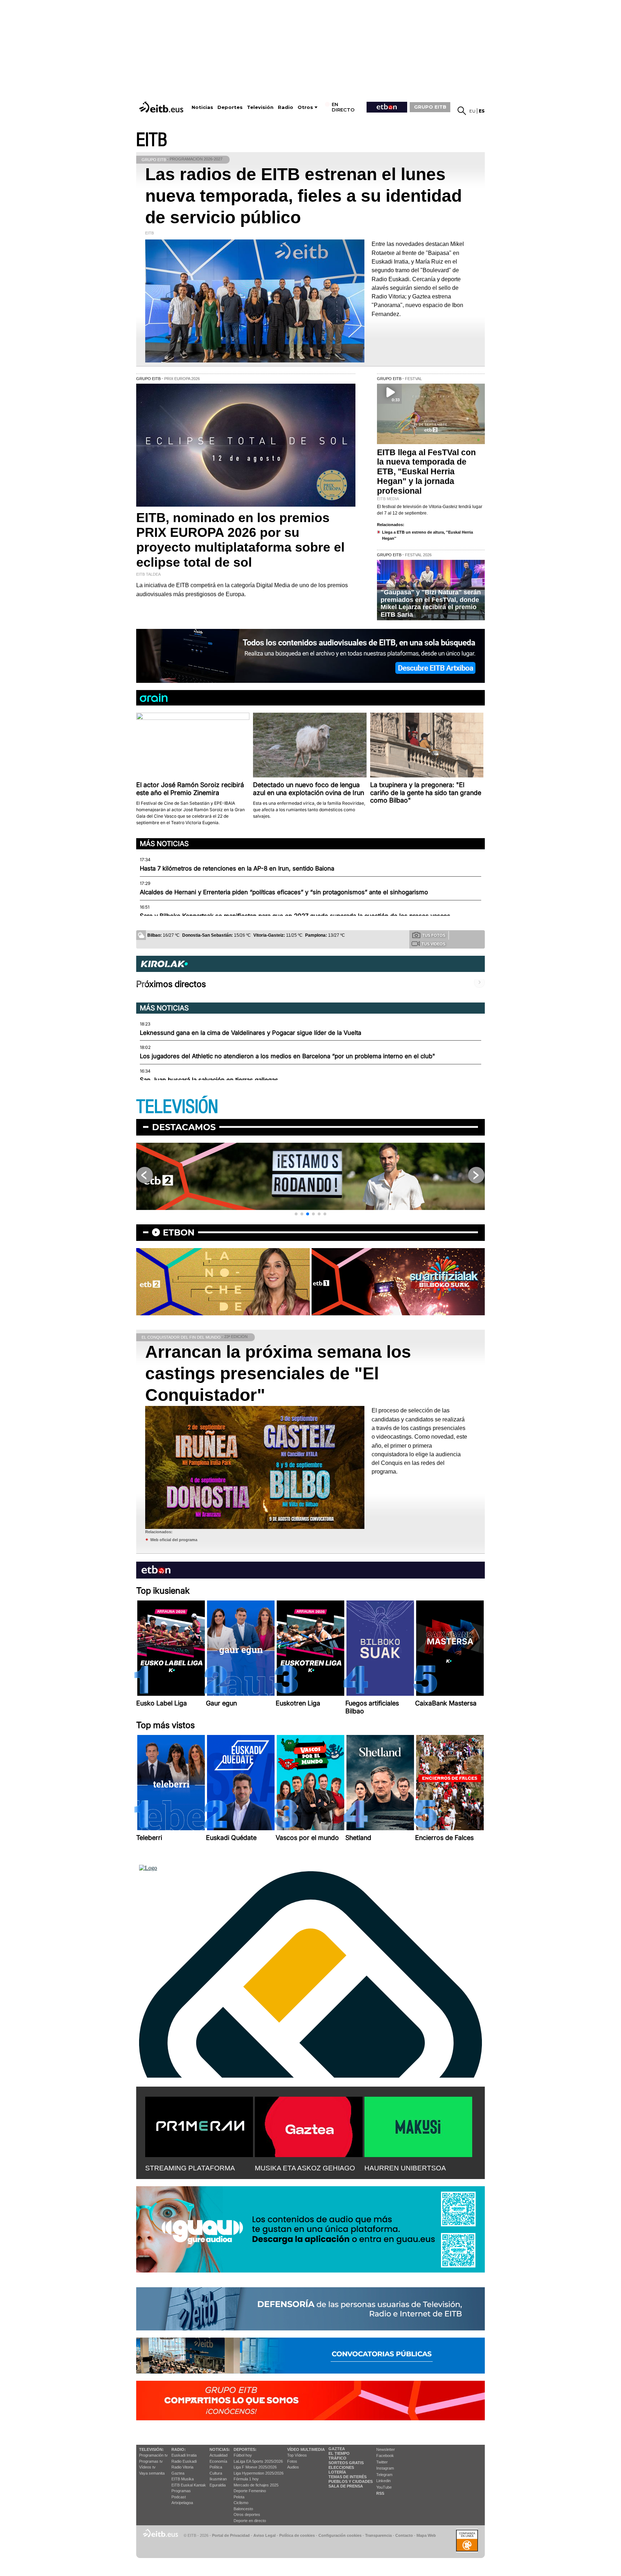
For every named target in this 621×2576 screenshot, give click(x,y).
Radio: (179, 2449)
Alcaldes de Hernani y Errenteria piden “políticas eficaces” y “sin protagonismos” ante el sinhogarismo (284, 892)
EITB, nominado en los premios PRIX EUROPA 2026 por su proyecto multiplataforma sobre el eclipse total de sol (240, 540)
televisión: (151, 2449)
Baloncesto (243, 2509)
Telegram (384, 2475)
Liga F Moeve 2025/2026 (255, 2467)
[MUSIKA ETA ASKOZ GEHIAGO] (309, 2125)
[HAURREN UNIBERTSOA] (418, 2125)
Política (216, 2467)
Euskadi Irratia (184, 2455)
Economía (218, 2461)
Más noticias (164, 844)
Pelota (239, 2497)
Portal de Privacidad (231, 2535)
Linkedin (383, 2481)
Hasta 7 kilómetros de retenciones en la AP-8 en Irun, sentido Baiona (237, 868)
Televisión (260, 107)
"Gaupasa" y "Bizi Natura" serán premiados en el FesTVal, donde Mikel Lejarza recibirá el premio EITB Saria (431, 603)
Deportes (230, 107)
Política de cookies (297, 2535)
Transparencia (378, 2535)
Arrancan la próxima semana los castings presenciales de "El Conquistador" (278, 1373)
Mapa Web (426, 2535)
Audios (293, 2467)
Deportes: (245, 2449)
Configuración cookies (340, 2535)
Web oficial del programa (174, 1540)
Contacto (404, 2535)
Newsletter (386, 2449)
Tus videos (433, 944)
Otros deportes (247, 2515)
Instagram (385, 2468)
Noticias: (220, 2449)
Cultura (216, 2473)
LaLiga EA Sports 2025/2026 (258, 2461)
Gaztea (178, 2473)
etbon (179, 1232)
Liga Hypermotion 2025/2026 (259, 2473)
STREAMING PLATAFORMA (190, 2168)
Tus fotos (434, 935)
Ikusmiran (218, 2479)
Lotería (337, 2472)
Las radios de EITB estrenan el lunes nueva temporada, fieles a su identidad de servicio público (303, 196)
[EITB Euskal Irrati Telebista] (162, 107)
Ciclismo (241, 2503)
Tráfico (337, 2458)
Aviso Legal (264, 2535)
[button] (296, 1214)
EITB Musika (183, 2479)
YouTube (384, 2487)
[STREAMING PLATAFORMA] (199, 2125)
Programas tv (151, 2461)
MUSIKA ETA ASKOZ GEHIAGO (305, 2168)
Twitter (382, 2462)
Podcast (179, 2497)
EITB (152, 140)
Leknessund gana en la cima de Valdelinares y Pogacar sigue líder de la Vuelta (250, 1033)
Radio (286, 107)
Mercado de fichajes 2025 (256, 2485)
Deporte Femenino (250, 2491)
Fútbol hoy (243, 2455)
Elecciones (341, 2467)
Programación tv (153, 2455)
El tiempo (339, 2453)
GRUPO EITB (430, 107)
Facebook (385, 2456)
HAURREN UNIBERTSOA (405, 2168)
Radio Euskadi (184, 2461)
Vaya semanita (152, 2473)
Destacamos (184, 1127)
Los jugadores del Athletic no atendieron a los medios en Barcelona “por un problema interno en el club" (287, 1056)
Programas (181, 2491)
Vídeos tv (147, 2467)
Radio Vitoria (182, 2467)
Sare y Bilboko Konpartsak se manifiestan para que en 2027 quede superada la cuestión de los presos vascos (295, 916)
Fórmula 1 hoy (246, 2479)
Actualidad (218, 2455)
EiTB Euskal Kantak (189, 2485)
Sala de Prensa (346, 2486)
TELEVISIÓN (177, 1107)
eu (472, 111)
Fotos (292, 2461)
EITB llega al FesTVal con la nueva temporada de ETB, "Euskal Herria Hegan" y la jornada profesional (426, 472)
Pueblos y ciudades (351, 2481)
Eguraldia (218, 2485)
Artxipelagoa (182, 2503)
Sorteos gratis (346, 2463)
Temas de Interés (348, 2477)
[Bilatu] (462, 111)
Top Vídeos (297, 2455)
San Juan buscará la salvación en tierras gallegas (209, 1080)
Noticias (202, 107)
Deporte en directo (250, 2521)
